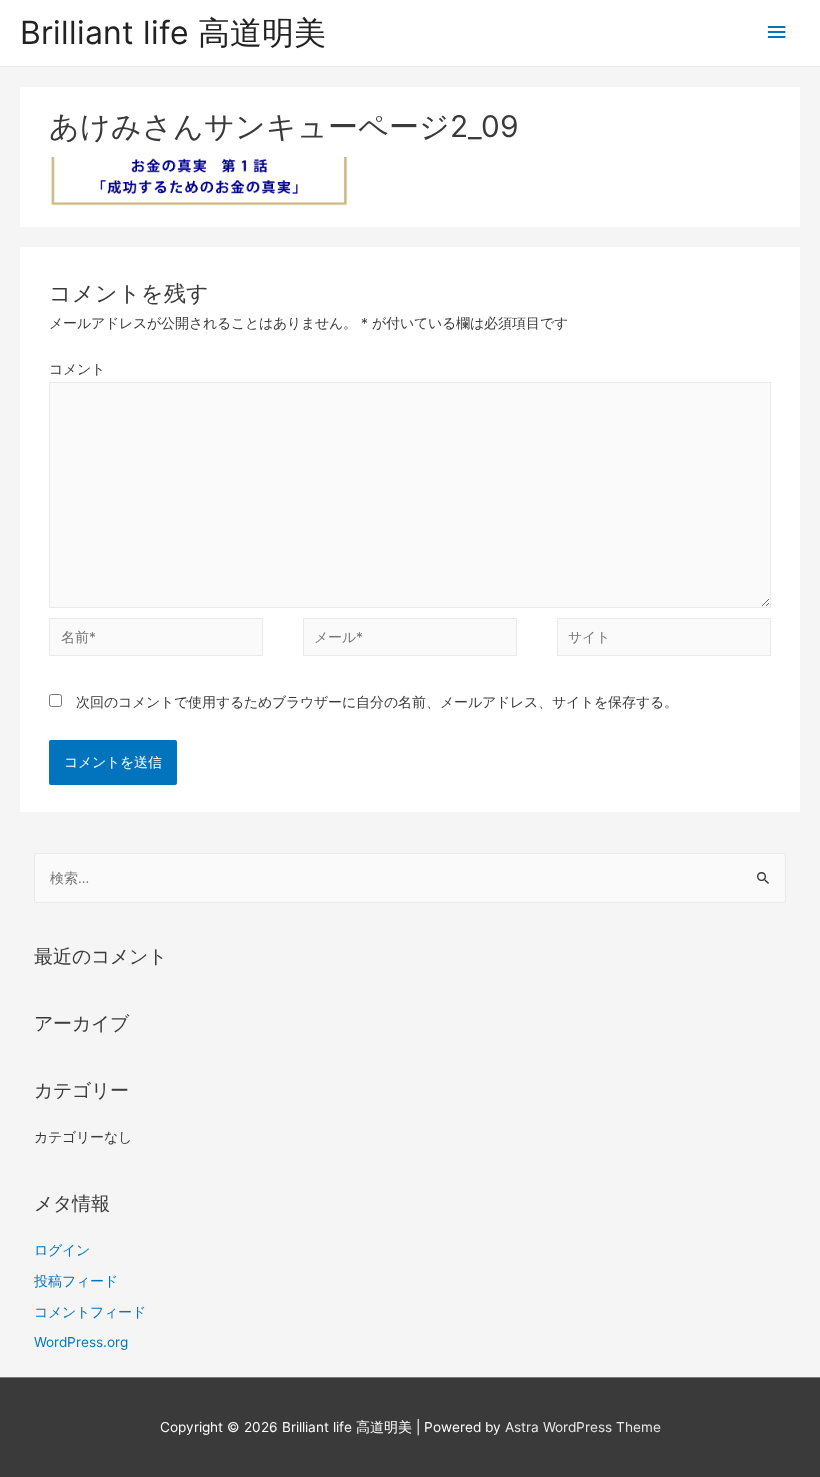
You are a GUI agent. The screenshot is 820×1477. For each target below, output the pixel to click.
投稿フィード (76, 1281)
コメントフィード (90, 1312)
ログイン (62, 1250)
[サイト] (664, 641)
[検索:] (410, 878)
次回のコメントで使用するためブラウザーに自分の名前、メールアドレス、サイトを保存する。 (377, 702)
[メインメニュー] (777, 32)
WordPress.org (81, 1342)
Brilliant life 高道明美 (173, 32)
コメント (77, 369)
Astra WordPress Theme (583, 1427)
